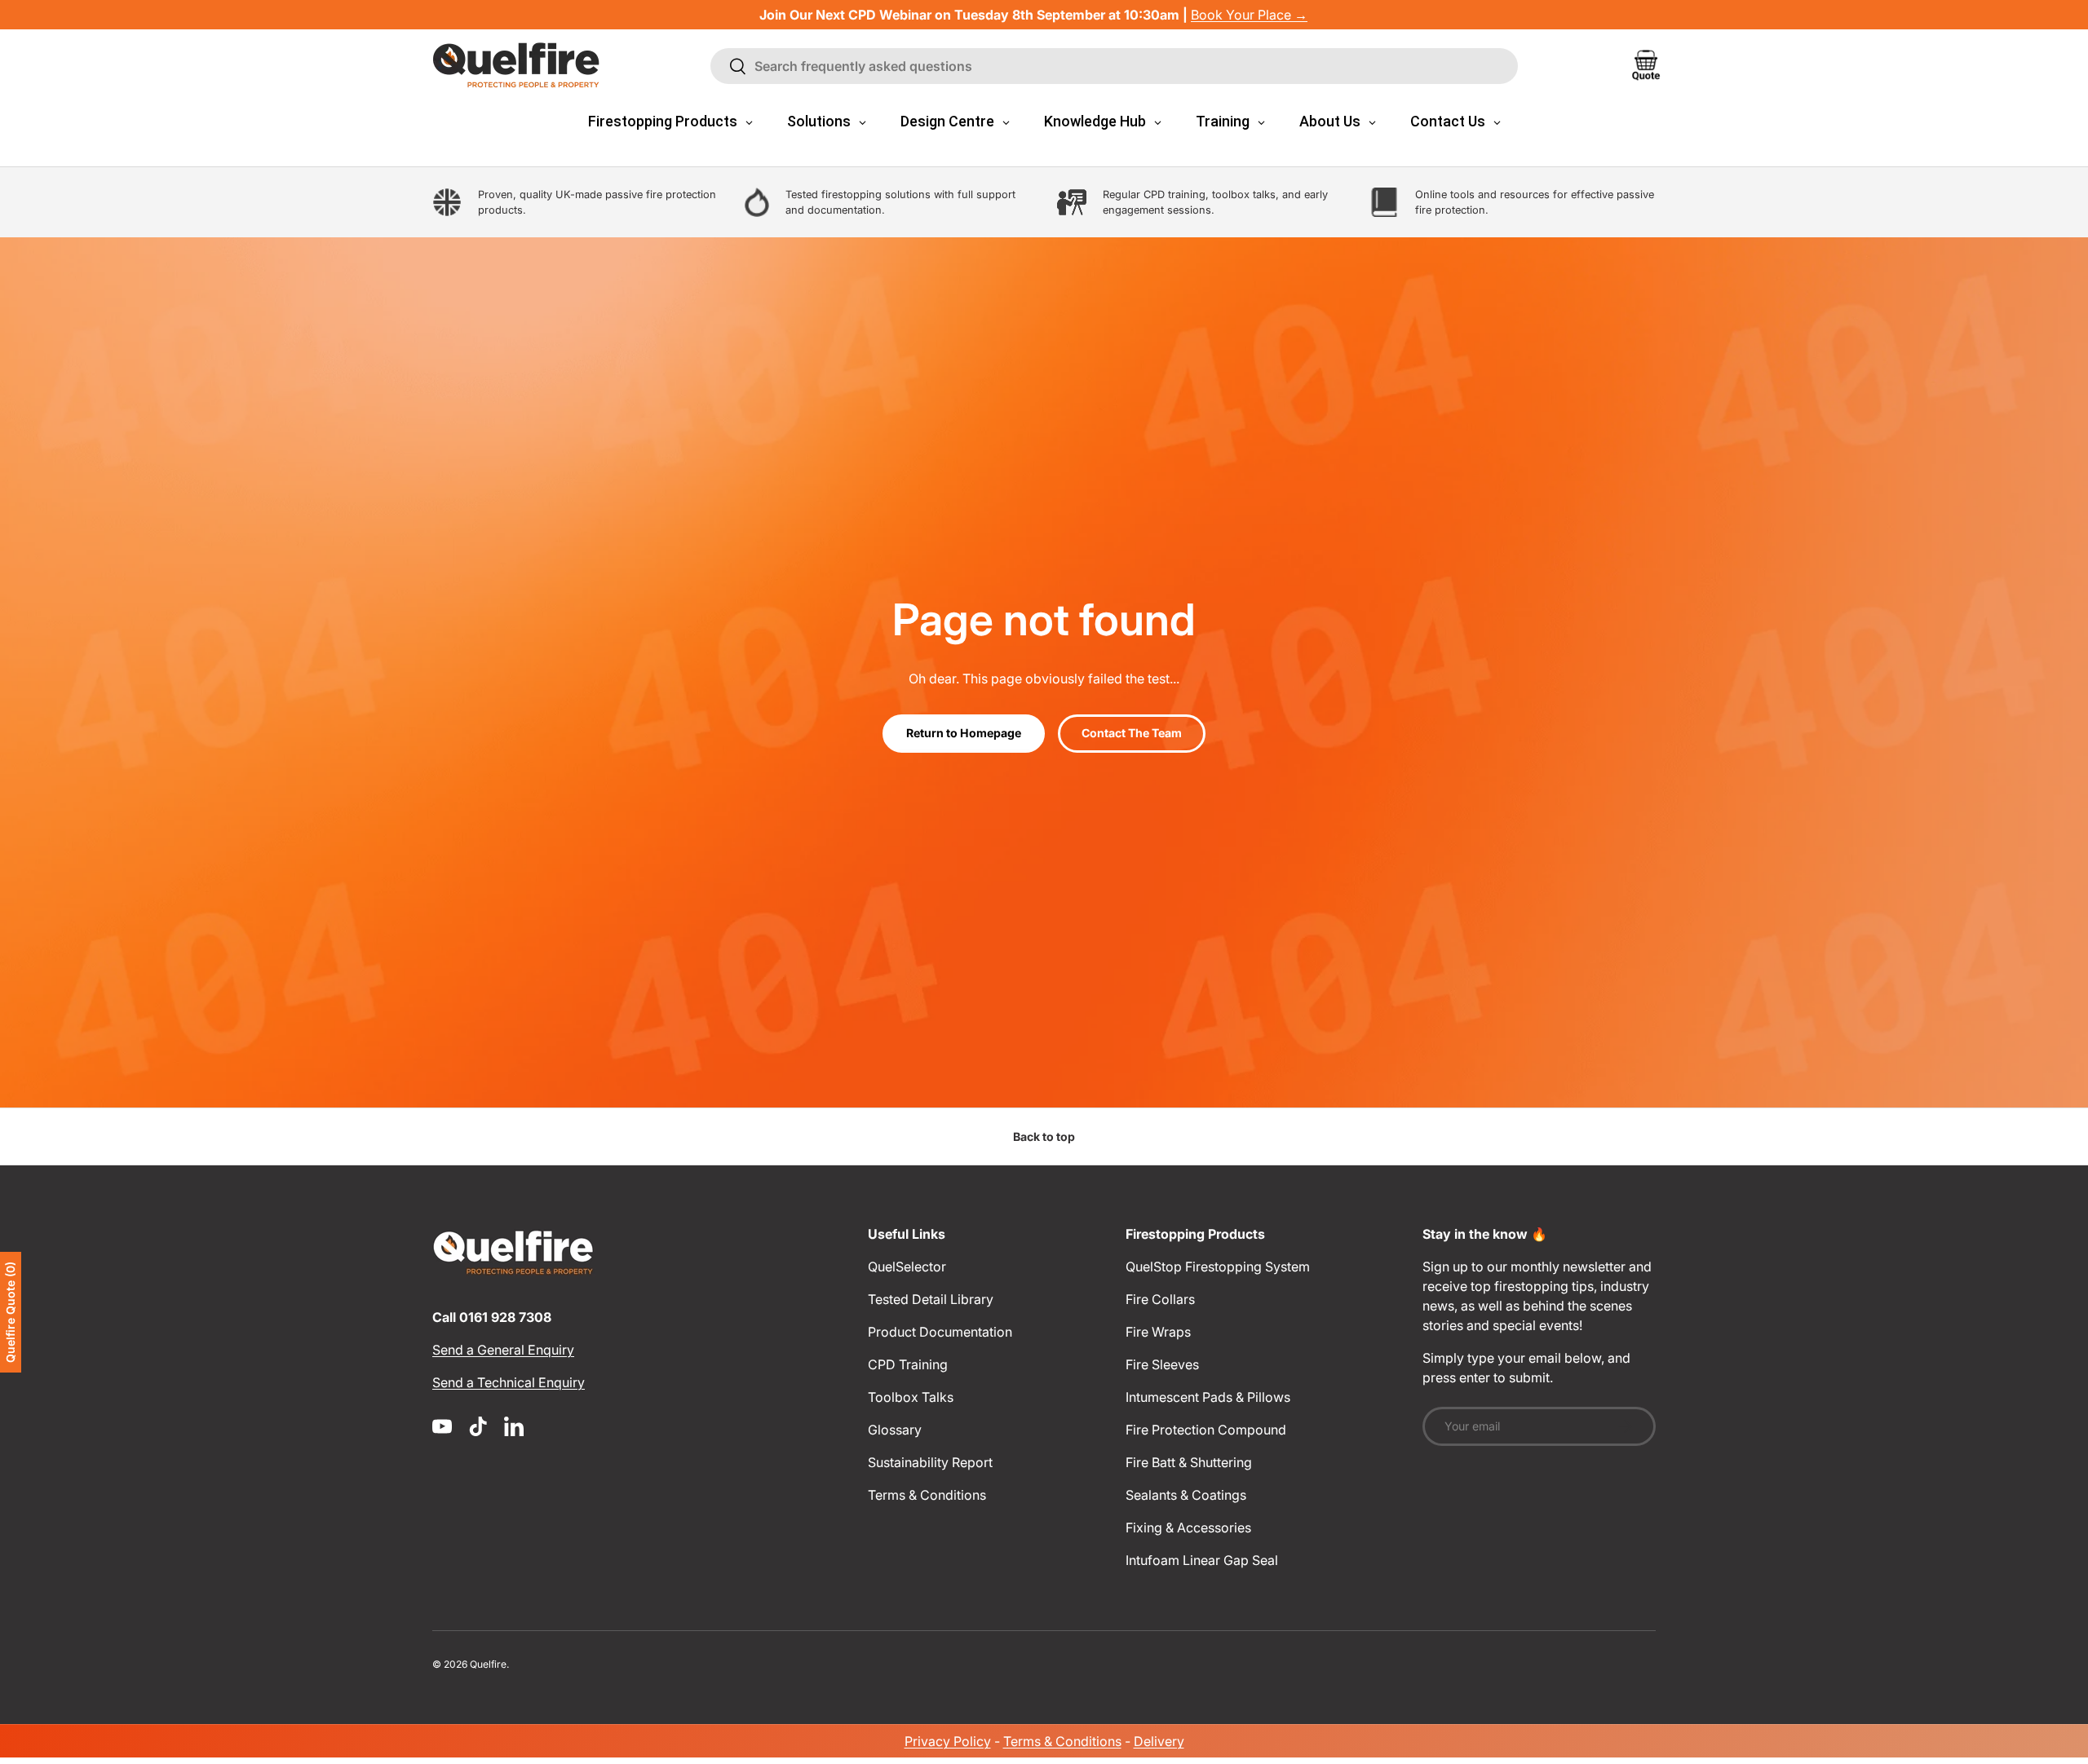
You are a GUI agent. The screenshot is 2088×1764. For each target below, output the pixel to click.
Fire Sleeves (1162, 1364)
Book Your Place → (1249, 15)
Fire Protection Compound (1206, 1430)
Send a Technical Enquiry (509, 1382)
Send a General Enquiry (503, 1350)
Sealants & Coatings (1186, 1495)
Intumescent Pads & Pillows (1208, 1397)
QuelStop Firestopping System (1218, 1267)
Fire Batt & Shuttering (1189, 1462)
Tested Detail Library (931, 1299)
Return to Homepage (964, 733)
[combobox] (1114, 66)
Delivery (1159, 1741)
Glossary (895, 1430)
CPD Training (908, 1364)
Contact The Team (1132, 733)
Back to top (1044, 1136)
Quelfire (488, 1664)
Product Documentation (940, 1332)
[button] (1646, 65)
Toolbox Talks (911, 1397)
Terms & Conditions (927, 1495)
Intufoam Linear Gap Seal (1202, 1560)
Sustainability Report (930, 1462)
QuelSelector (907, 1267)
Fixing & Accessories (1188, 1527)
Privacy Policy (948, 1741)
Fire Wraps (1158, 1332)
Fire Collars (1160, 1299)
